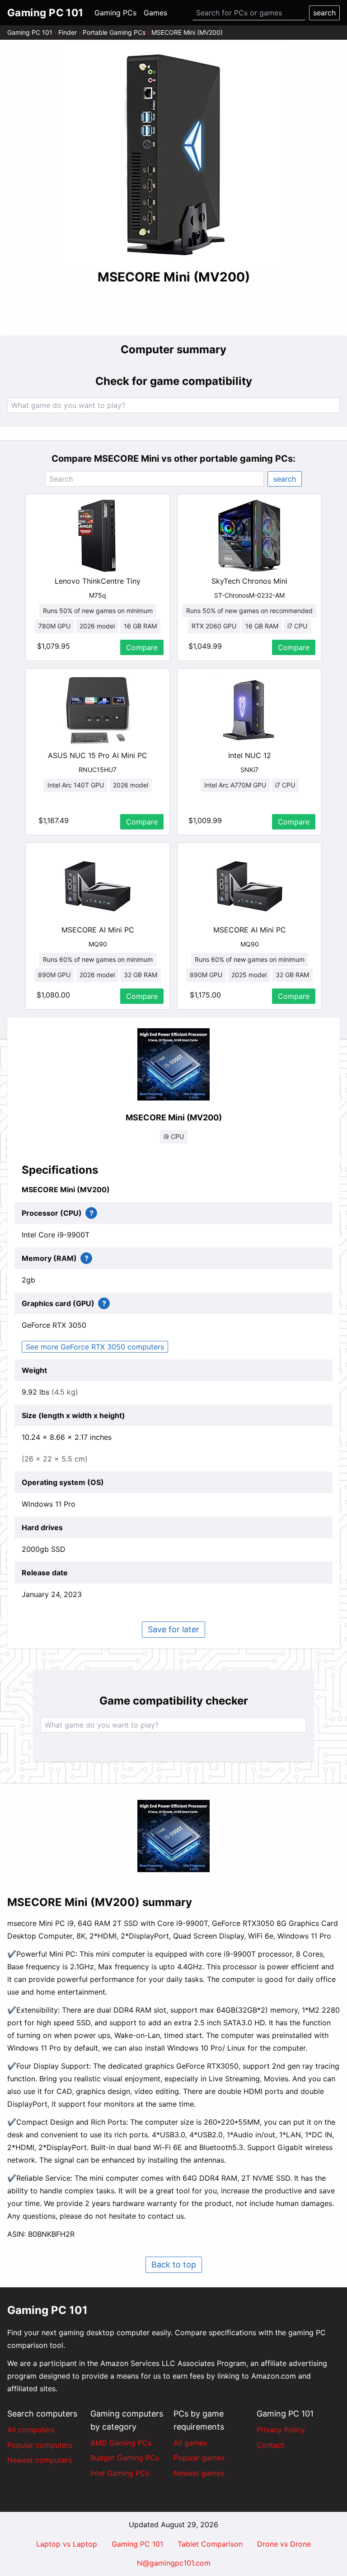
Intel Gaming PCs (120, 2473)
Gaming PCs (115, 13)
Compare (142, 647)
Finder (68, 32)
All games (190, 2443)
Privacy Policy (281, 2430)
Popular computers (40, 2445)
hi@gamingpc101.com (174, 2563)
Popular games (199, 2458)
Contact (270, 2445)
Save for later (173, 1629)
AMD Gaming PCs (121, 2443)
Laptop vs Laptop (67, 2544)
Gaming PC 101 (30, 32)
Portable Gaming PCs (114, 32)
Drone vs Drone (284, 2544)
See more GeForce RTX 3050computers (95, 1347)
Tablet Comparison (210, 2544)
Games (155, 13)
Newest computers (40, 2460)
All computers (31, 2430)
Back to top (174, 2265)
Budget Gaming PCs (125, 2458)
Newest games (199, 2473)
